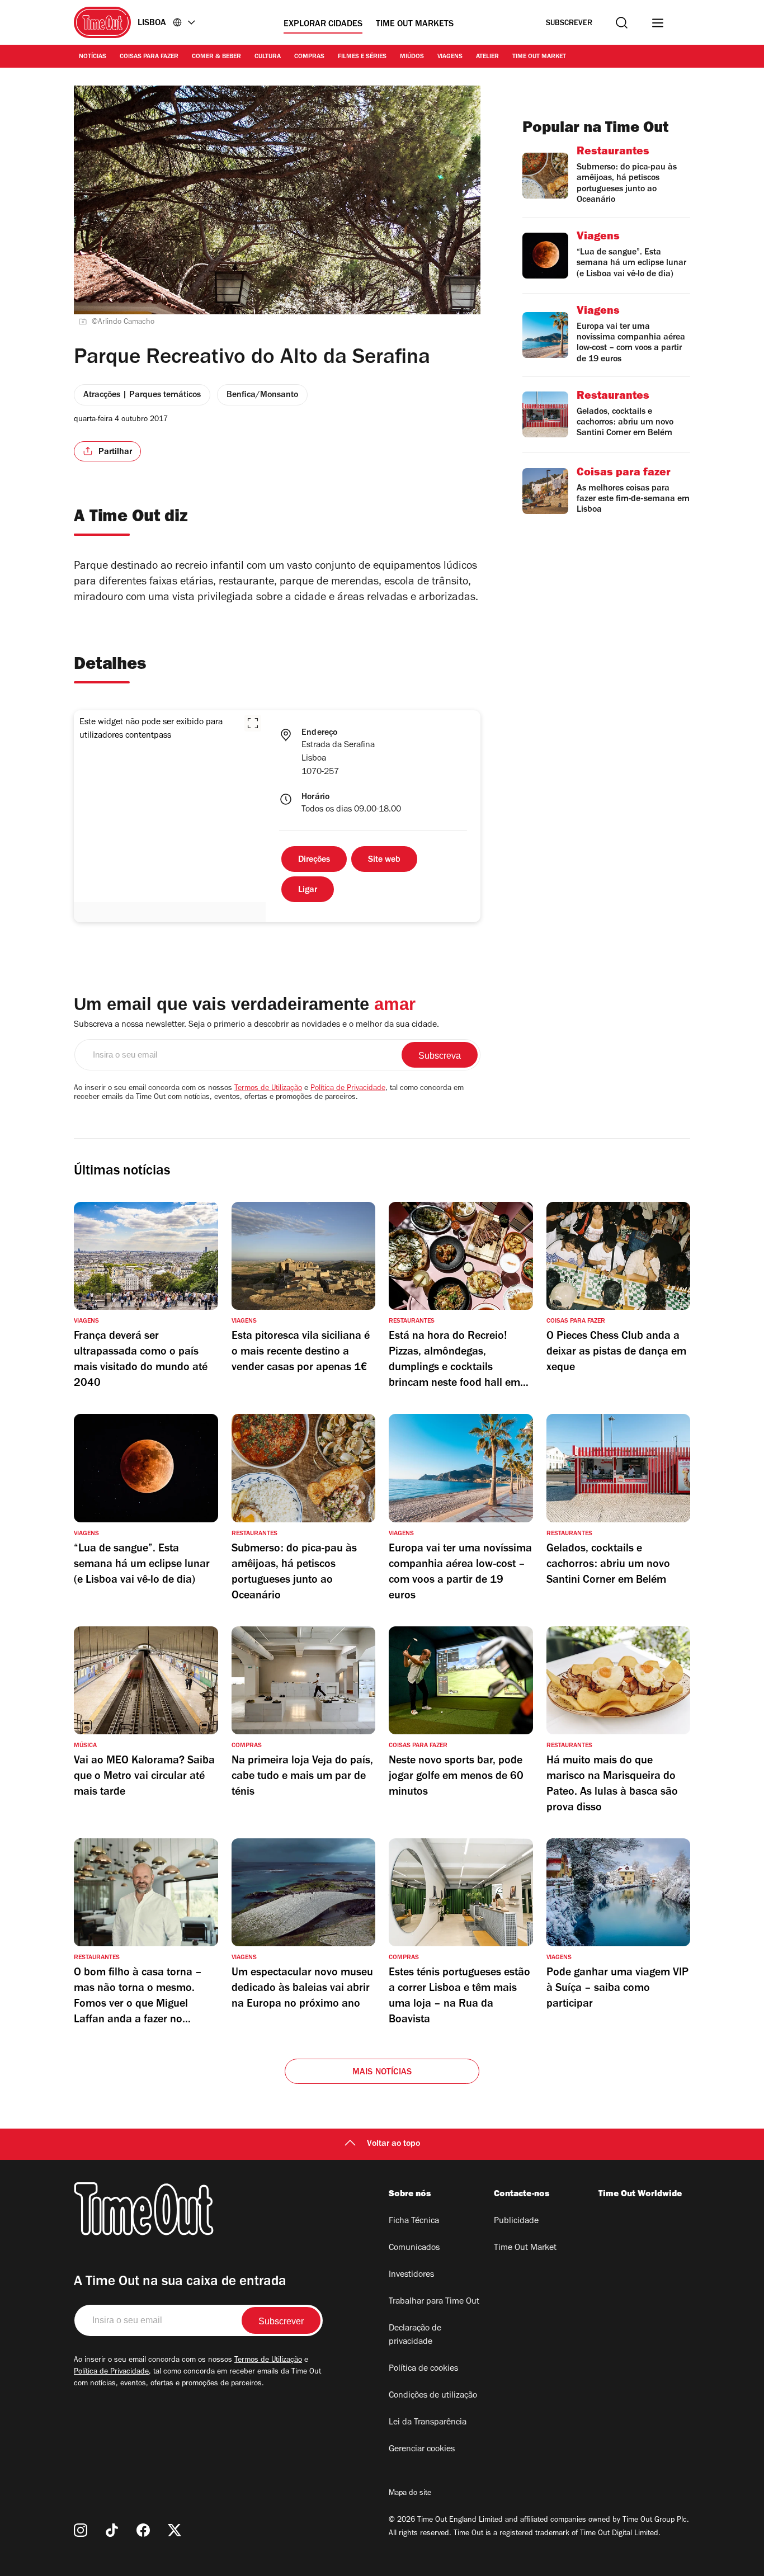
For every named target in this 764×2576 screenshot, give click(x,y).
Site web (384, 860)
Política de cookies (423, 2369)
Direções (314, 860)
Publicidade (516, 2221)
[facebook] (143, 2530)
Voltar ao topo (393, 2144)
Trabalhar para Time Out (434, 2302)
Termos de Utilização (268, 1089)
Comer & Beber (216, 57)
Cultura (268, 57)
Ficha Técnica (414, 2221)
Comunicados (414, 2248)
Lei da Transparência (428, 2423)
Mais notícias (382, 2073)
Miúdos (412, 57)
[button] (253, 723)
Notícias (93, 57)
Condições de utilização (433, 2396)
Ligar (308, 890)
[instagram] (81, 2530)
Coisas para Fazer (149, 57)
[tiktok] (112, 2530)
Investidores (411, 2275)
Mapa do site (410, 2494)
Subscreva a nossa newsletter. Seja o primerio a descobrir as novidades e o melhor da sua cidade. (256, 1025)
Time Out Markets (415, 25)
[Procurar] (622, 23)
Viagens (450, 57)
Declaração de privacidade (415, 2336)
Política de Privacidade (348, 1089)
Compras (309, 57)
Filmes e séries (362, 57)
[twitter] (175, 2530)
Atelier (487, 57)
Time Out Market (539, 57)
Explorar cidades (323, 25)
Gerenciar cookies (422, 2450)
